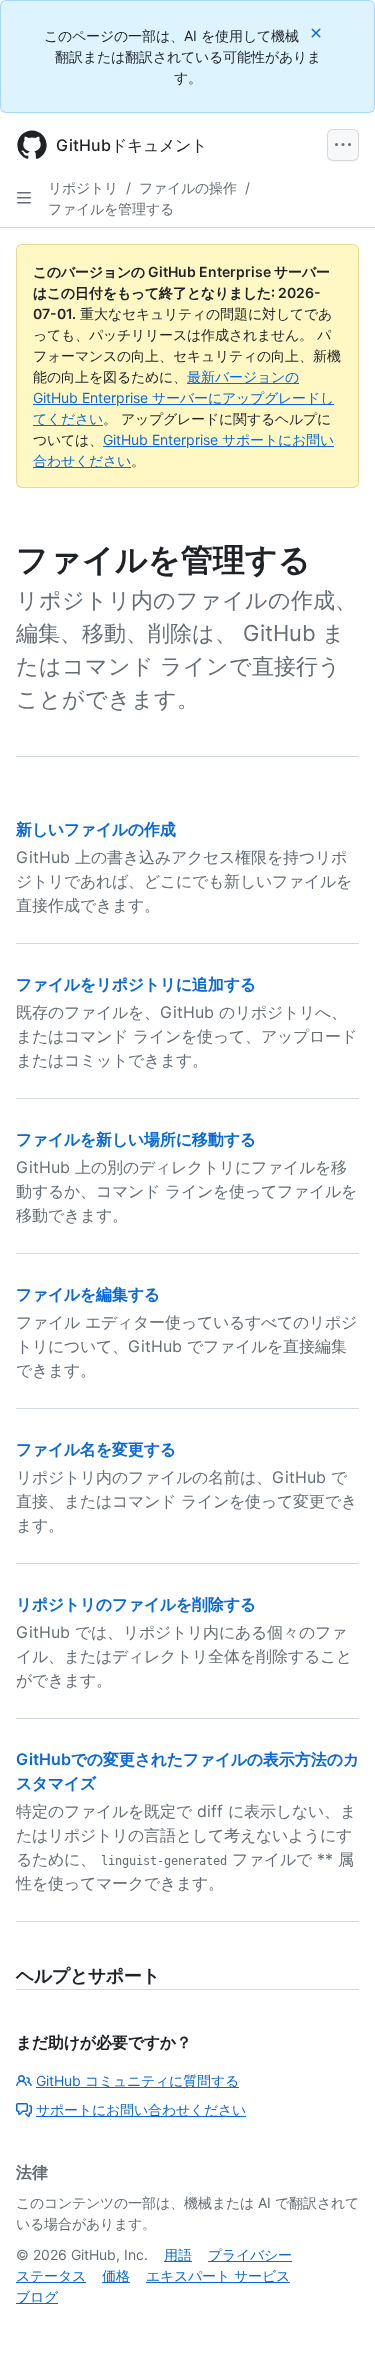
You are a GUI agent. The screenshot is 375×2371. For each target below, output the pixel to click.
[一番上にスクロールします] (331, 2327)
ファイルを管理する (111, 208)
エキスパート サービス (218, 2275)
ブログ (37, 2296)
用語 (178, 2254)
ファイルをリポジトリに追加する (136, 984)
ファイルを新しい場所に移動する (136, 1139)
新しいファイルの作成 (96, 829)
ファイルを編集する (88, 1294)
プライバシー (250, 2254)
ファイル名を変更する (96, 1449)
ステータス (51, 2275)
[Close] (318, 32)
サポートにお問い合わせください (141, 2109)
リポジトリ (83, 187)
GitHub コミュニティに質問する (137, 2080)
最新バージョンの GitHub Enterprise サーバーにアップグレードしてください (183, 397)
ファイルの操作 (188, 187)
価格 (116, 2275)
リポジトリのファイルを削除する (136, 1604)
